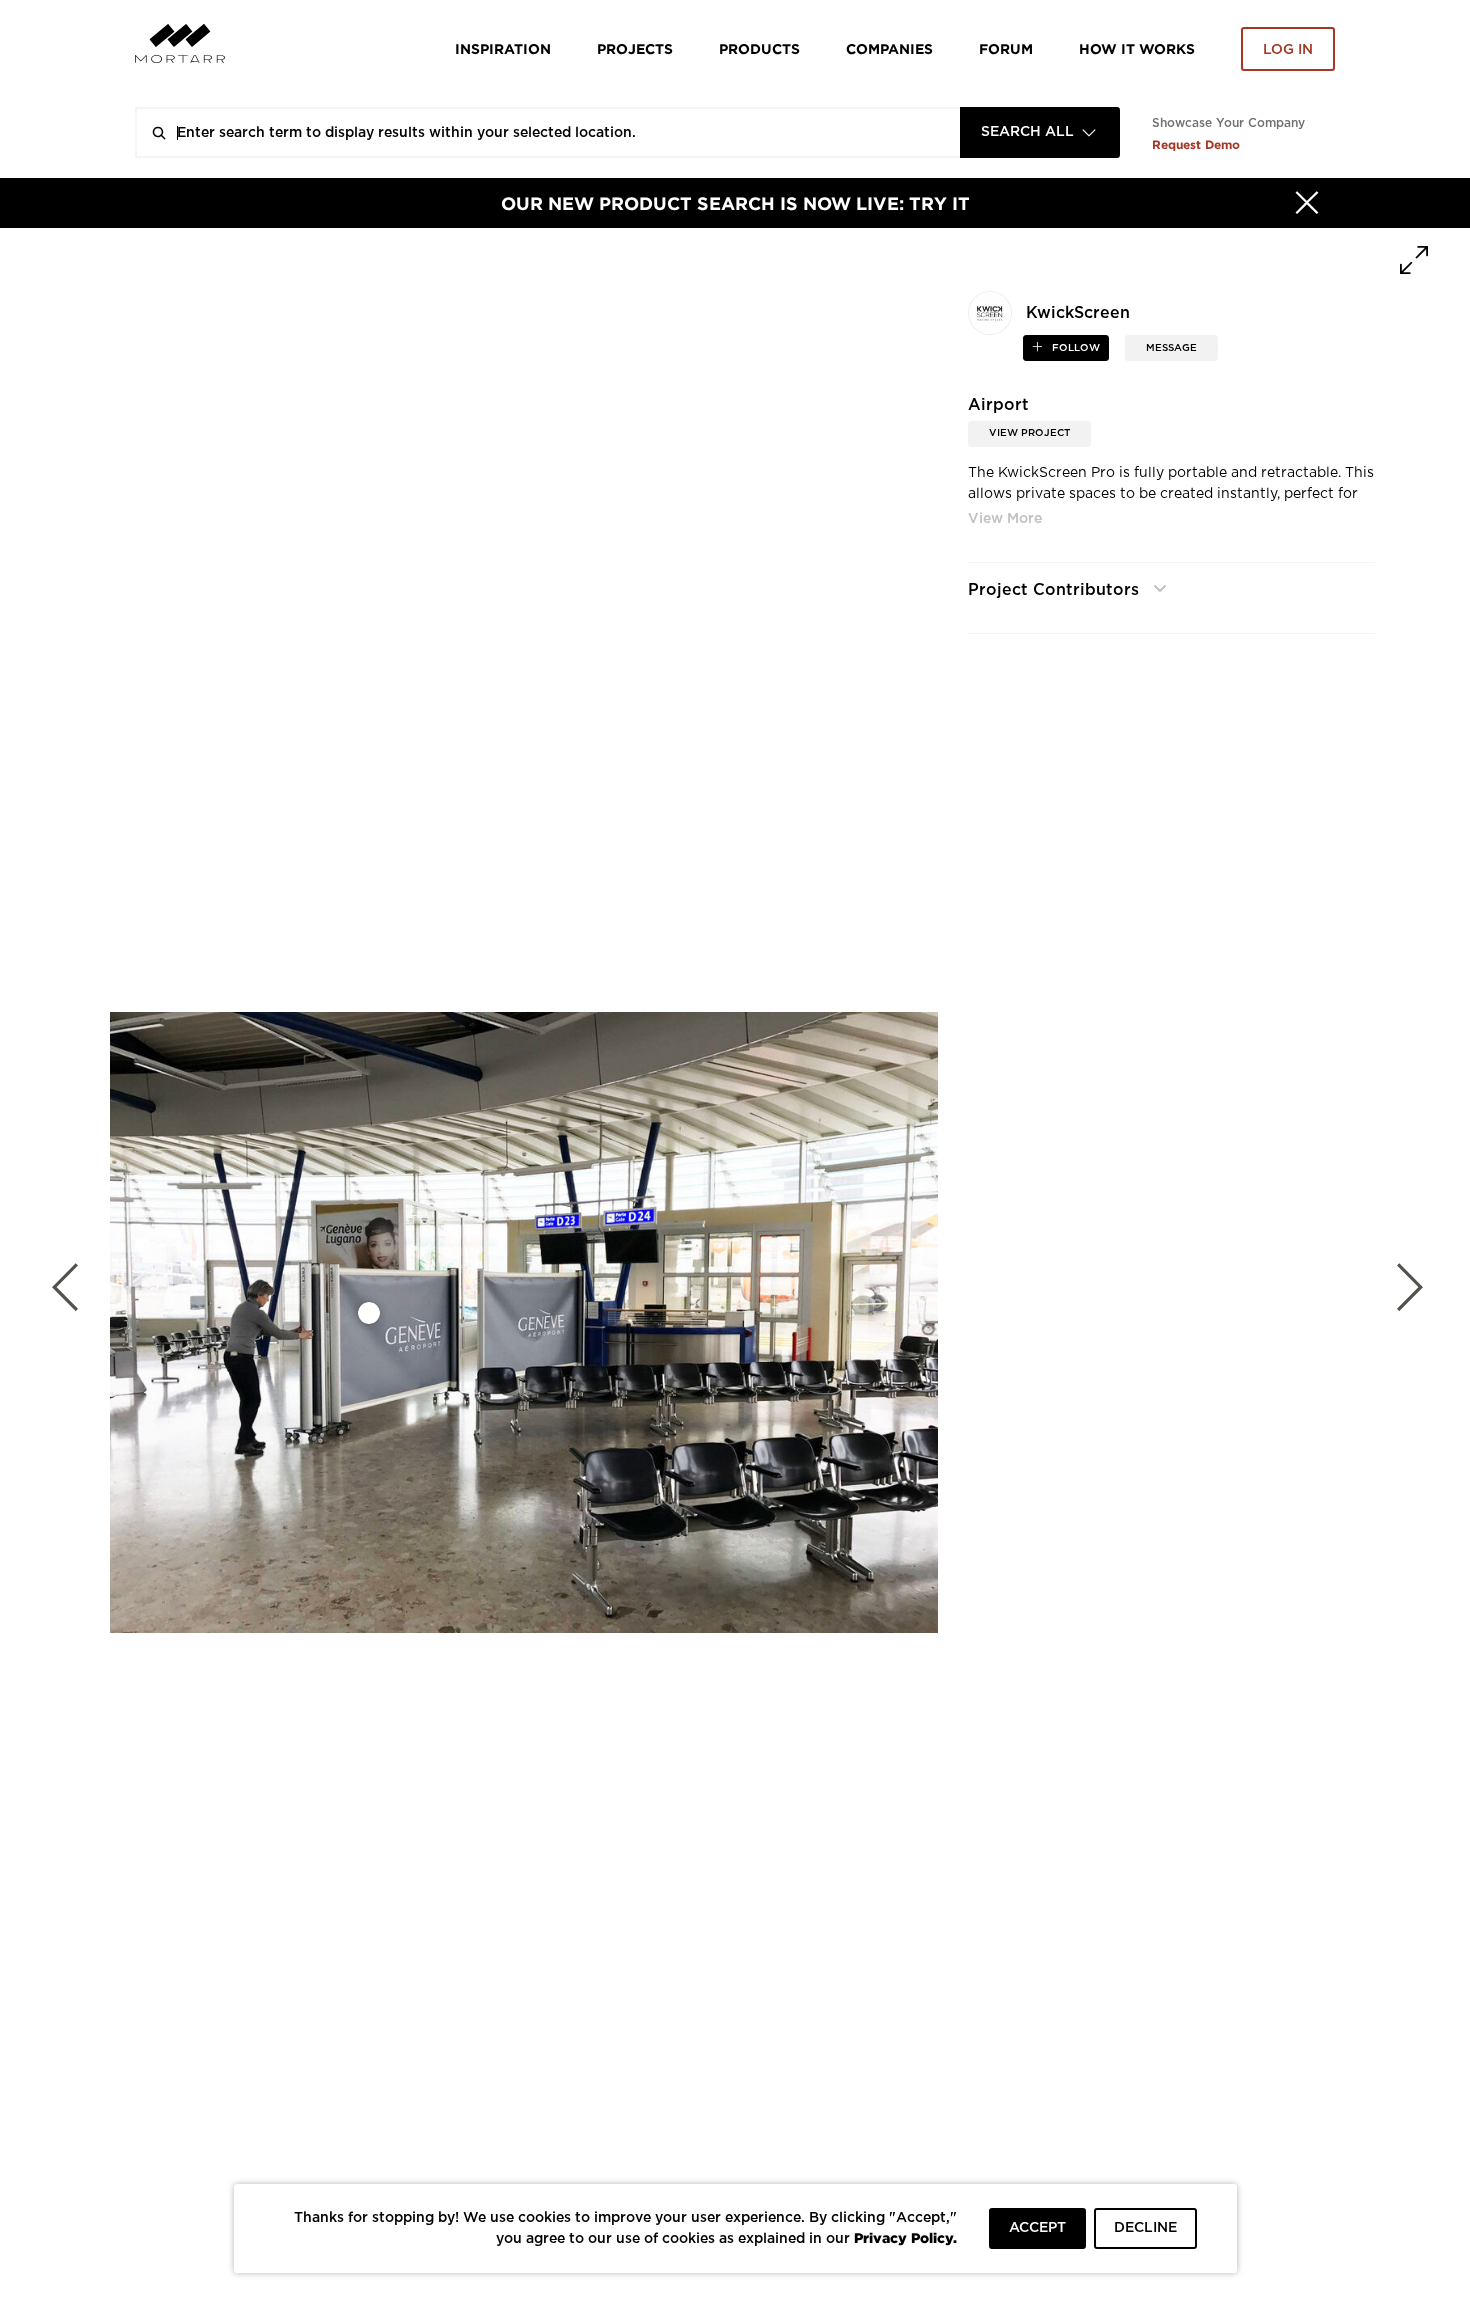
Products (759, 48)
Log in (1288, 50)
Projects (635, 48)
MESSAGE (1171, 348)
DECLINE (1145, 2228)
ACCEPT (1037, 2228)
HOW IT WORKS (1137, 48)
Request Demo (1196, 144)
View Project (1029, 433)
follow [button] (1074, 348)
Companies (889, 48)
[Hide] (1307, 203)
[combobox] (1040, 132)
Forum (1006, 48)
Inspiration (503, 48)
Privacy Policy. (905, 2237)
